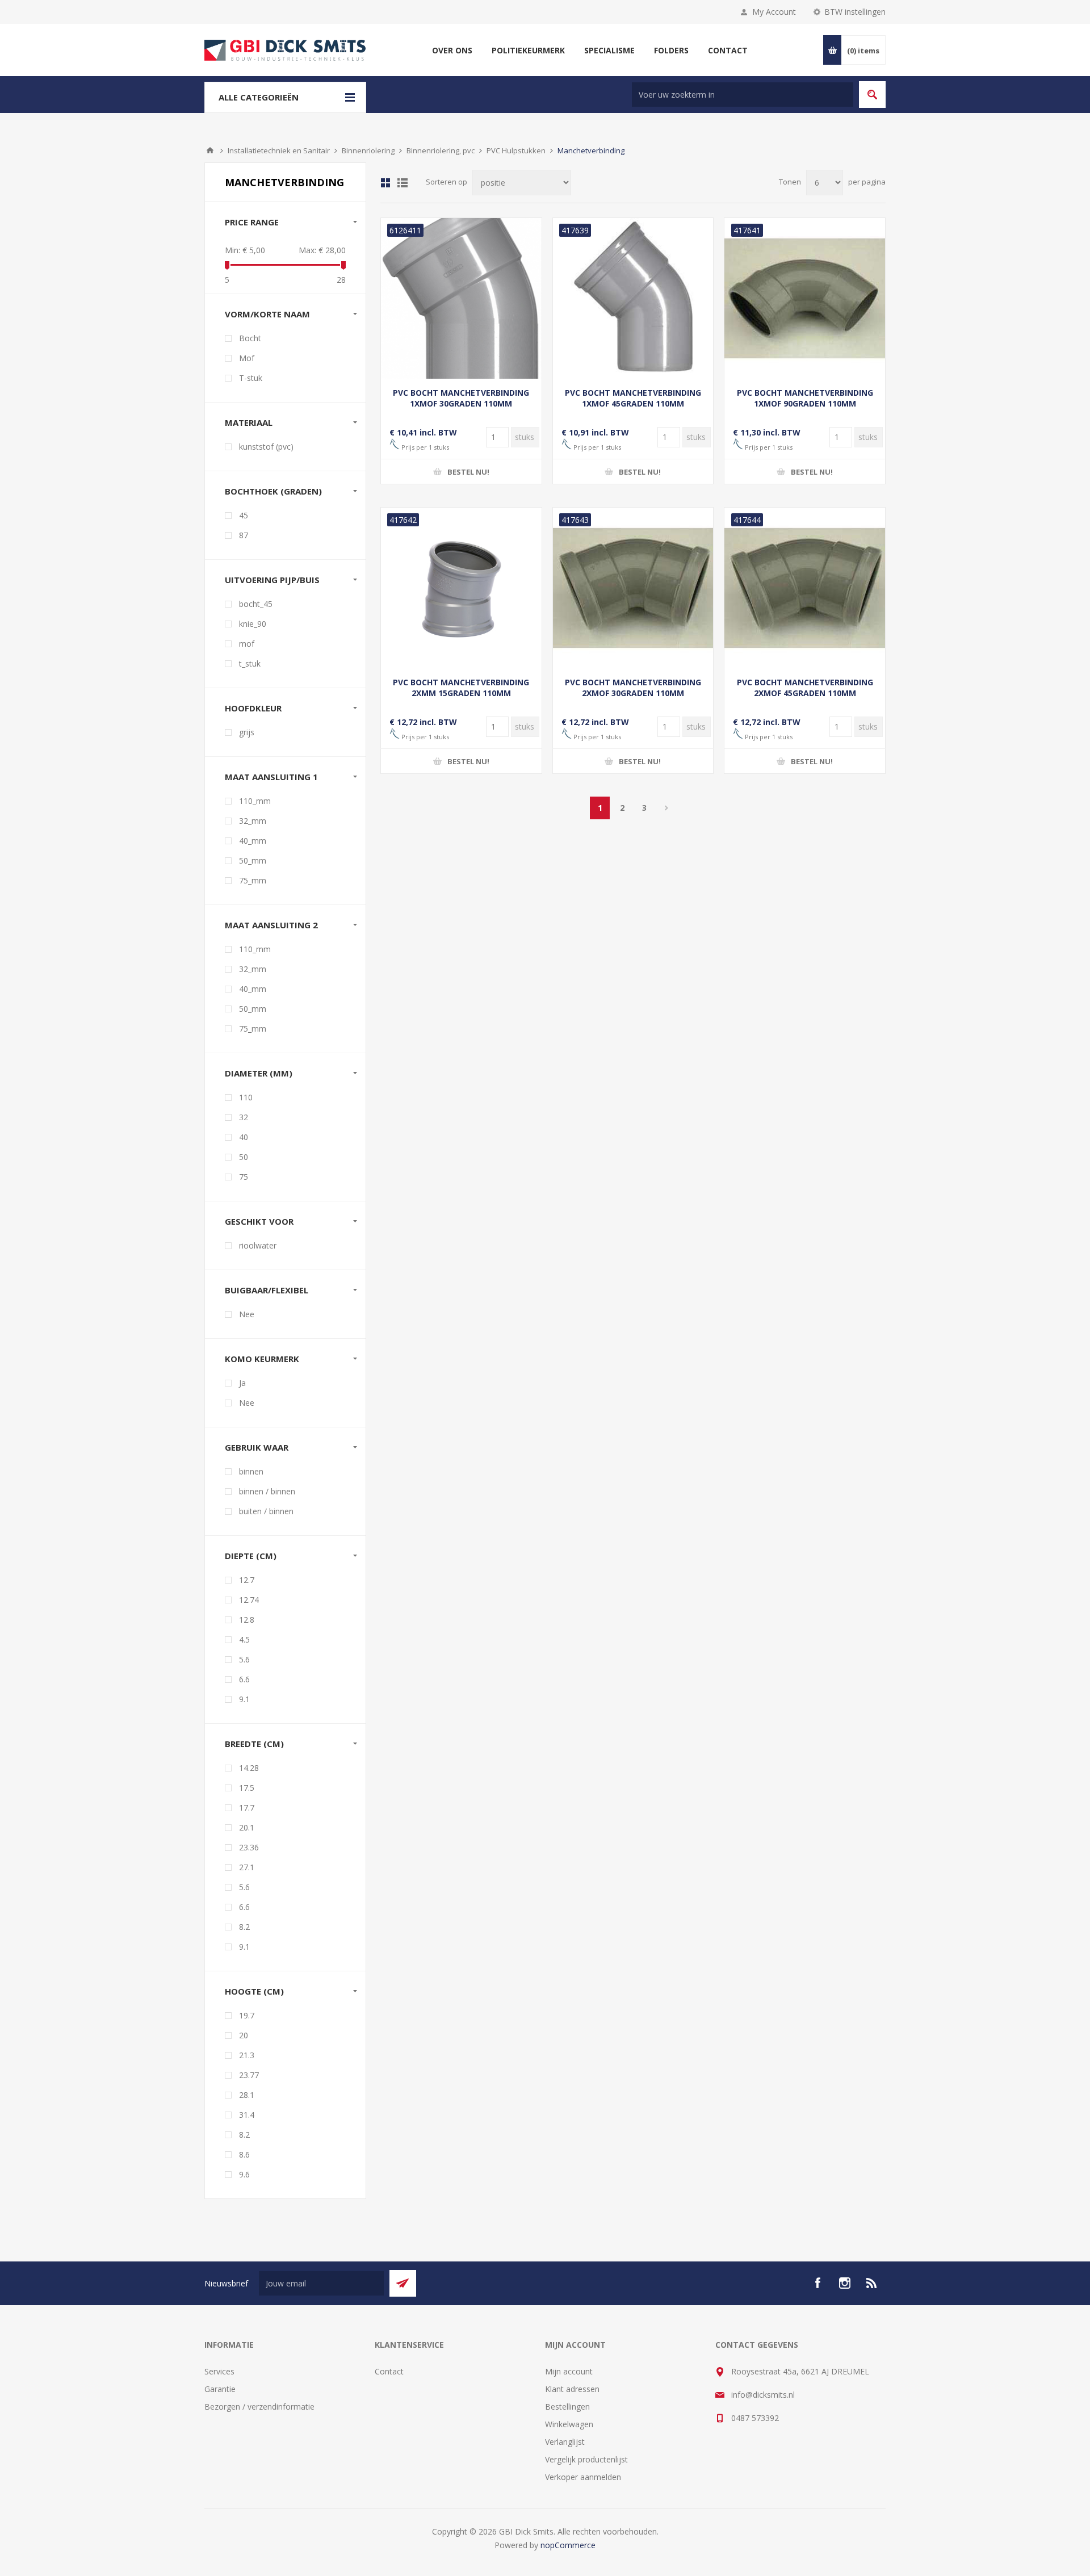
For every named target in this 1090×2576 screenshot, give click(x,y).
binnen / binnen (267, 1491)
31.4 (247, 2115)
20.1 (247, 1827)
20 (244, 2035)
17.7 (247, 1808)
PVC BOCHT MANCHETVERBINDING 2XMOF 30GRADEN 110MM (633, 688)
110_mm (255, 801)
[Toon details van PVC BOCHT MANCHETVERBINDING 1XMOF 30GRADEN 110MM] (461, 298)
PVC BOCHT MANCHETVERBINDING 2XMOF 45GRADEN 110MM (805, 688)
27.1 (247, 1867)
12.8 (247, 1620)
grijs (247, 732)
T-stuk (251, 378)
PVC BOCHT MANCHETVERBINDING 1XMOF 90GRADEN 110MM (805, 398)
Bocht (250, 338)
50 (244, 1157)
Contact (389, 2371)
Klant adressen (572, 2389)
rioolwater (258, 1245)
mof (247, 644)
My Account (774, 12)
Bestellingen (567, 2407)
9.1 (244, 1699)
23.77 (249, 2075)
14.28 (249, 1768)
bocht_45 (256, 604)
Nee (247, 1314)
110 (246, 1097)
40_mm (253, 841)
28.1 (247, 2095)
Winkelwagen (569, 2424)
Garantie (220, 2389)
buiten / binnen (266, 1511)
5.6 (244, 1659)
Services (219, 2371)
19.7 (247, 2015)
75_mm (253, 880)
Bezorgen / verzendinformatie (259, 2407)
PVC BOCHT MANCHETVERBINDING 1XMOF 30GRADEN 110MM (461, 398)
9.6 (244, 2174)
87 (244, 535)
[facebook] (817, 2283)
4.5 (244, 1639)
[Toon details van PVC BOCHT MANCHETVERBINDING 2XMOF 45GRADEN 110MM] (805, 588)
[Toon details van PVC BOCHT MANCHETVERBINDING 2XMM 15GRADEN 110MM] (461, 588)
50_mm (253, 860)
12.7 (247, 1580)
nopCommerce (568, 2545)
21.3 (247, 2055)
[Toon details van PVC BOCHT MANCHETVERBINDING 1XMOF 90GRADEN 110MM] (805, 298)
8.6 (244, 2154)
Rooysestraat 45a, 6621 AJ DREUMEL (800, 2371)
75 (244, 1177)
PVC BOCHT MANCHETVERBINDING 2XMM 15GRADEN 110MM (461, 688)
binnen (251, 1471)
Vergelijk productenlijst (586, 2459)
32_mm (253, 821)
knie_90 (253, 624)
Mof (247, 358)
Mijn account (569, 2371)
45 (244, 515)
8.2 (244, 1927)
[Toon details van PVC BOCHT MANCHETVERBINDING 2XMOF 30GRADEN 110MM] (633, 588)
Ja (242, 1383)
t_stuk (250, 663)
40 (244, 1137)
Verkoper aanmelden (583, 2477)
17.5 (247, 1788)
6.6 (244, 1679)
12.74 (249, 1600)
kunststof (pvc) (266, 447)
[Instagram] (845, 2283)
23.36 (249, 1847)
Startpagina (210, 150)
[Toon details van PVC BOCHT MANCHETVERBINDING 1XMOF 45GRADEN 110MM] (633, 298)
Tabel (385, 183)
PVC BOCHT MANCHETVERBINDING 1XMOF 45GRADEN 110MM (633, 398)
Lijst (403, 183)
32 (244, 1117)
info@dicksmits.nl (763, 2395)
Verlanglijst (565, 2442)
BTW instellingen (855, 12)
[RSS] (872, 2283)
